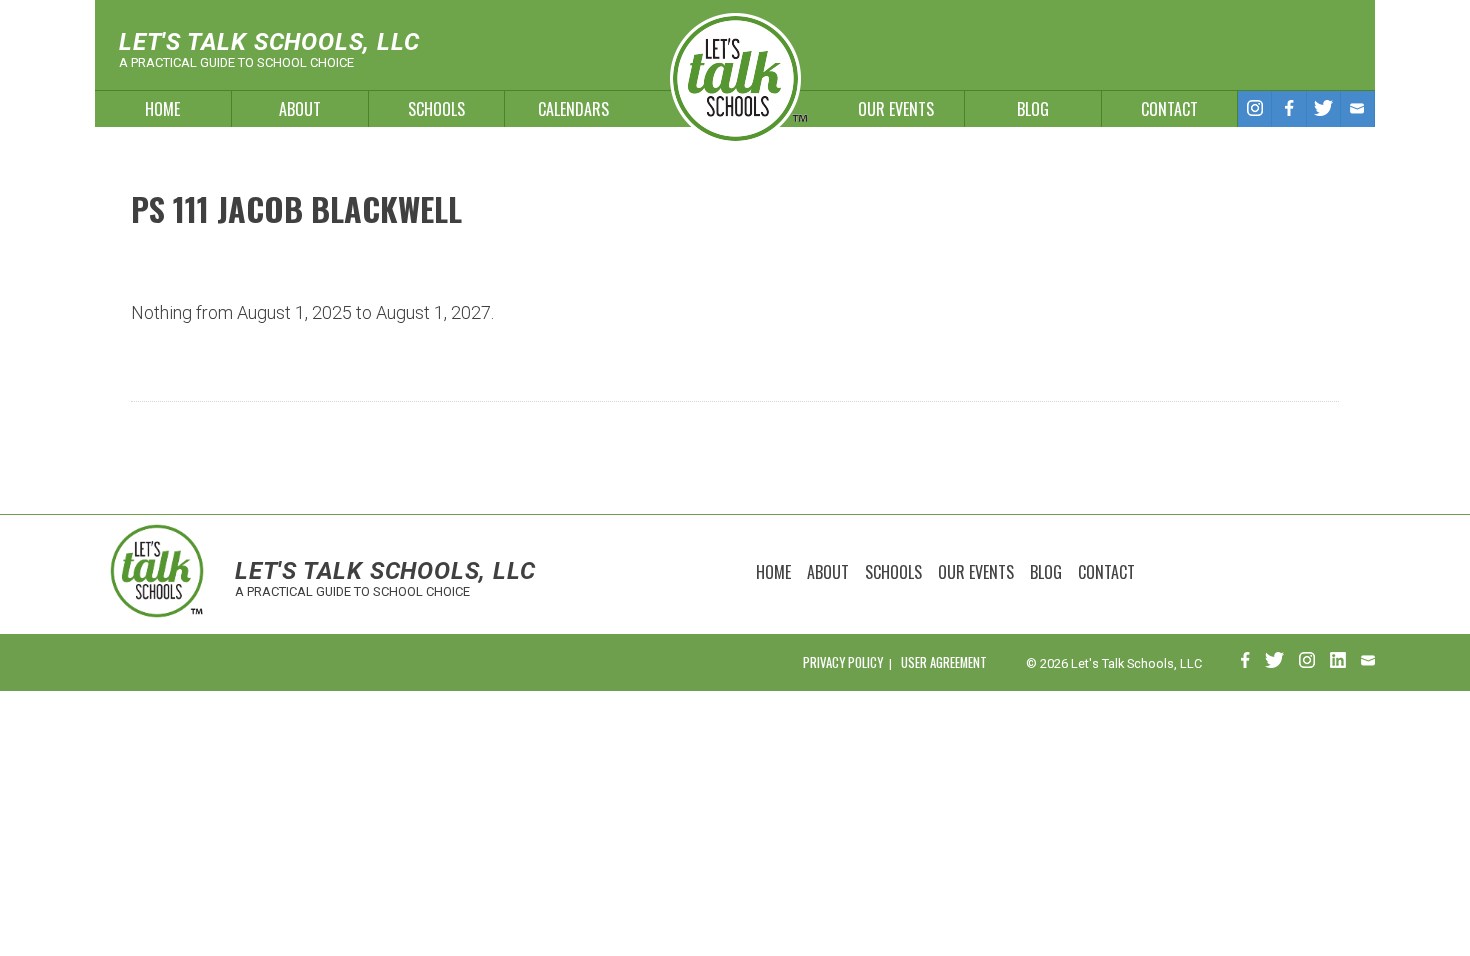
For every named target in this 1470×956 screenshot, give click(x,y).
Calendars (573, 109)
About (300, 109)
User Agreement (944, 662)
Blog (1033, 109)
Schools (436, 109)
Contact (1169, 109)
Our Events (896, 109)
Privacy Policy (843, 662)
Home (162, 109)
